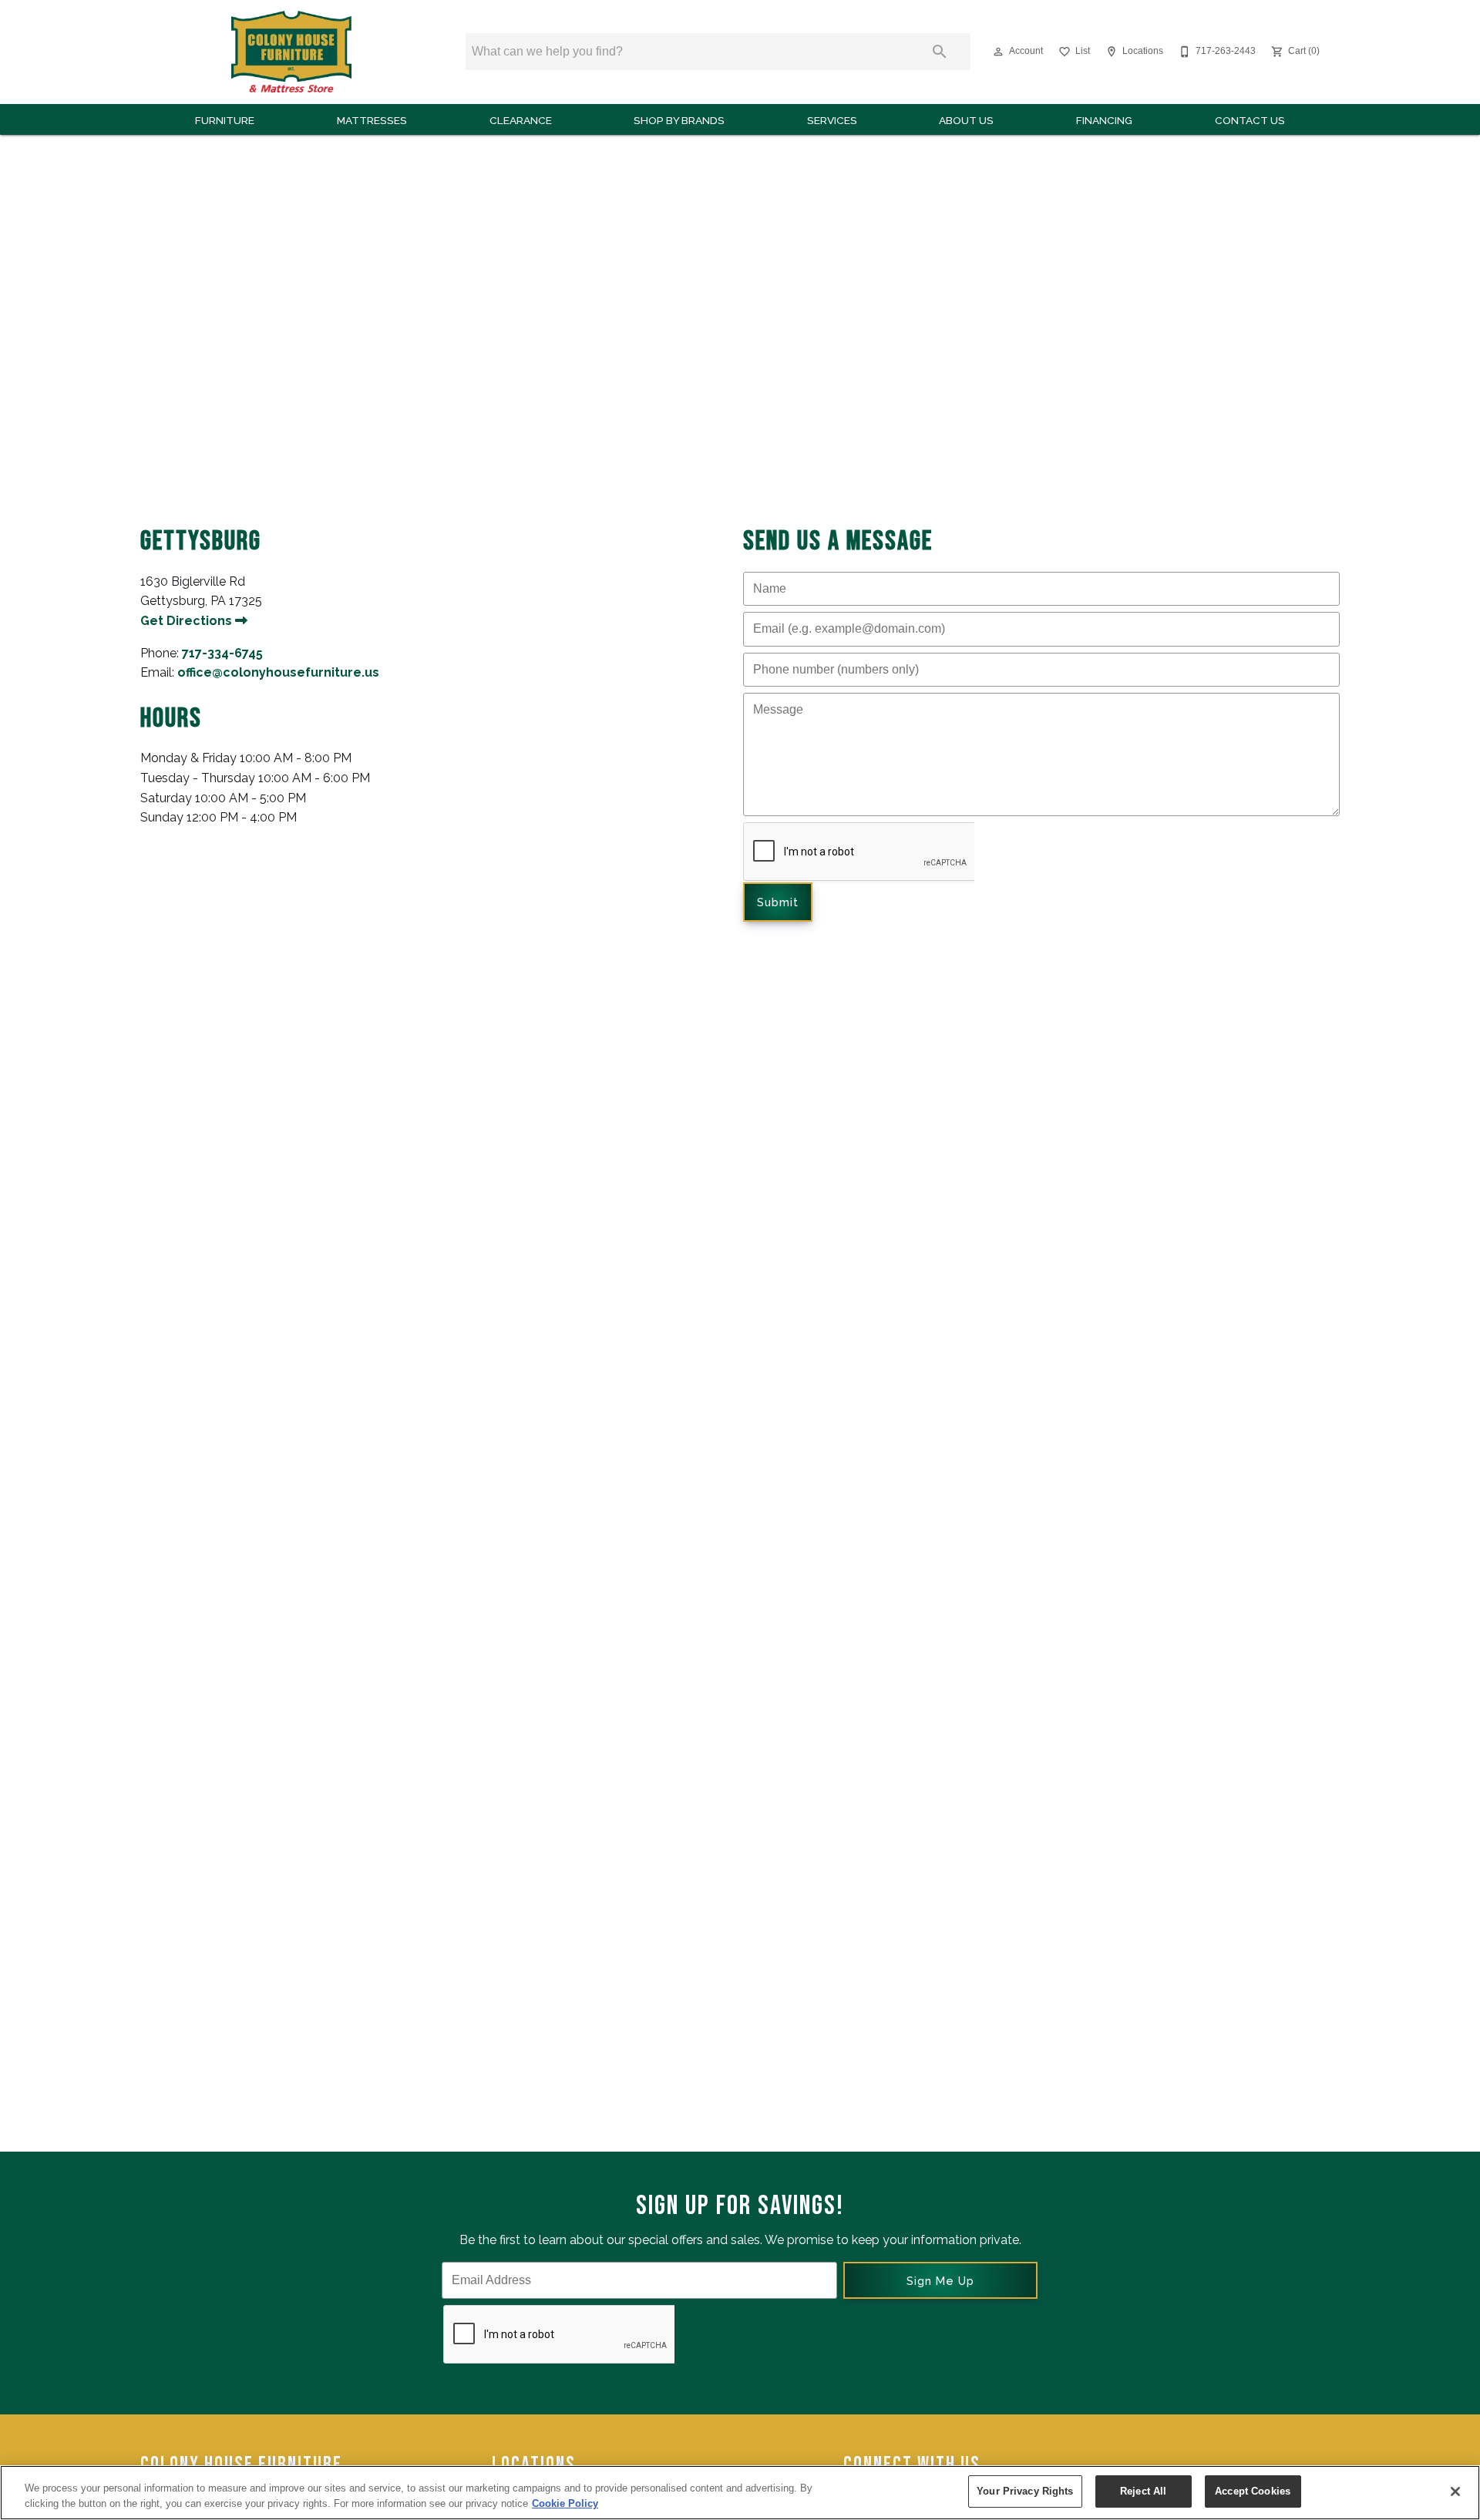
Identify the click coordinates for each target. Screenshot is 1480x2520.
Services (832, 120)
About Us (966, 120)
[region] (740, 2493)
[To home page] (291, 52)
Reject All (1143, 2491)
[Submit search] (940, 52)
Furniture (225, 120)
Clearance (521, 120)
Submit (778, 902)
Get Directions (188, 621)
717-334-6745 (222, 653)
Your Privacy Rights (1025, 2491)
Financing (1104, 120)
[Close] (1455, 2491)
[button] (998, 52)
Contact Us (1250, 120)
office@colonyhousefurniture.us (278, 672)
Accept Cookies (1253, 2491)
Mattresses (372, 120)
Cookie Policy (565, 2503)
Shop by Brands (679, 120)
